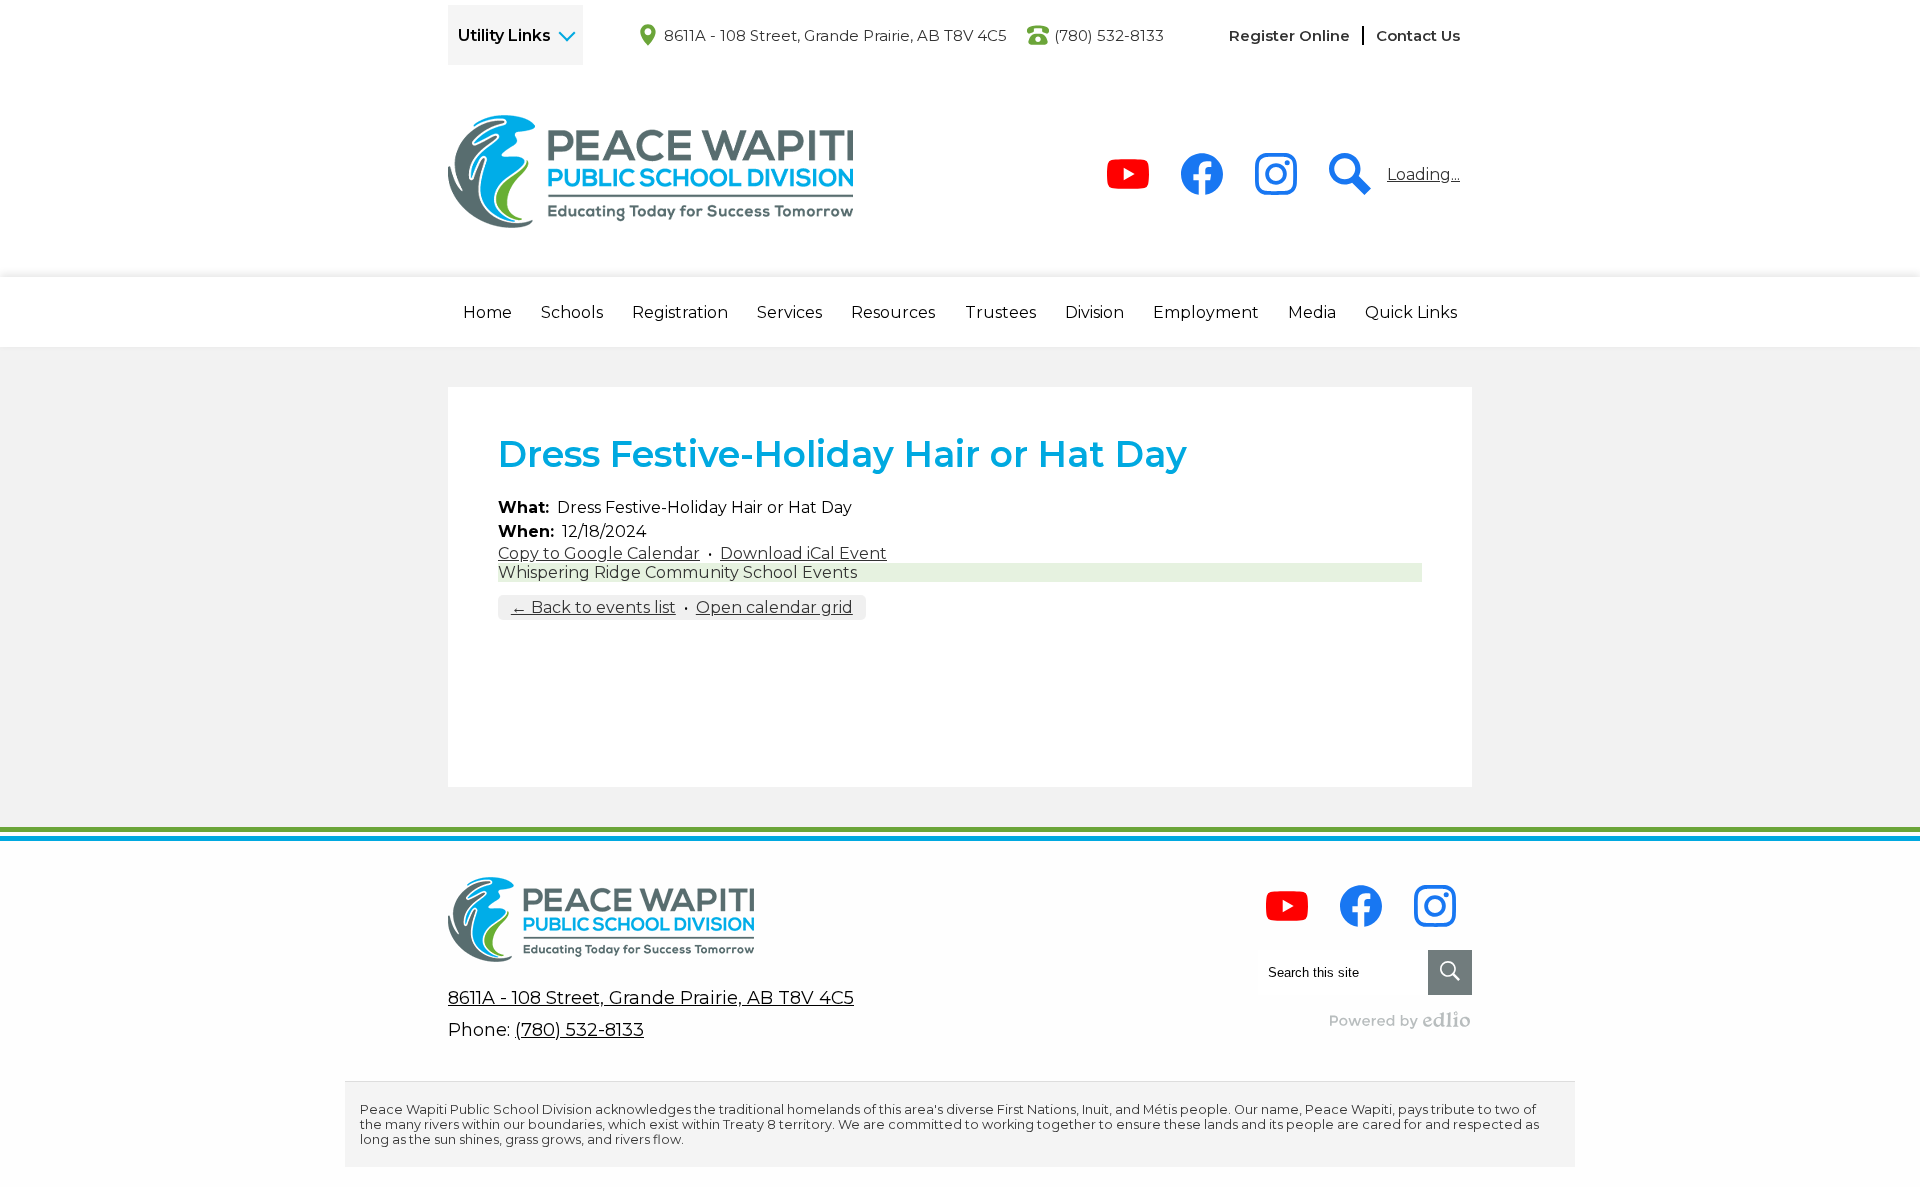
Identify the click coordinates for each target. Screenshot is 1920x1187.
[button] (487, 312)
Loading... (1423, 174)
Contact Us (1418, 35)
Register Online (1289, 35)
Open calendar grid (774, 607)
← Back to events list (593, 607)
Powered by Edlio (1401, 1020)
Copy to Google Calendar (599, 553)
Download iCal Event (803, 553)
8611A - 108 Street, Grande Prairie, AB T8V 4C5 (835, 35)
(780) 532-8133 (1109, 35)
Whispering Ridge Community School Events (677, 572)
